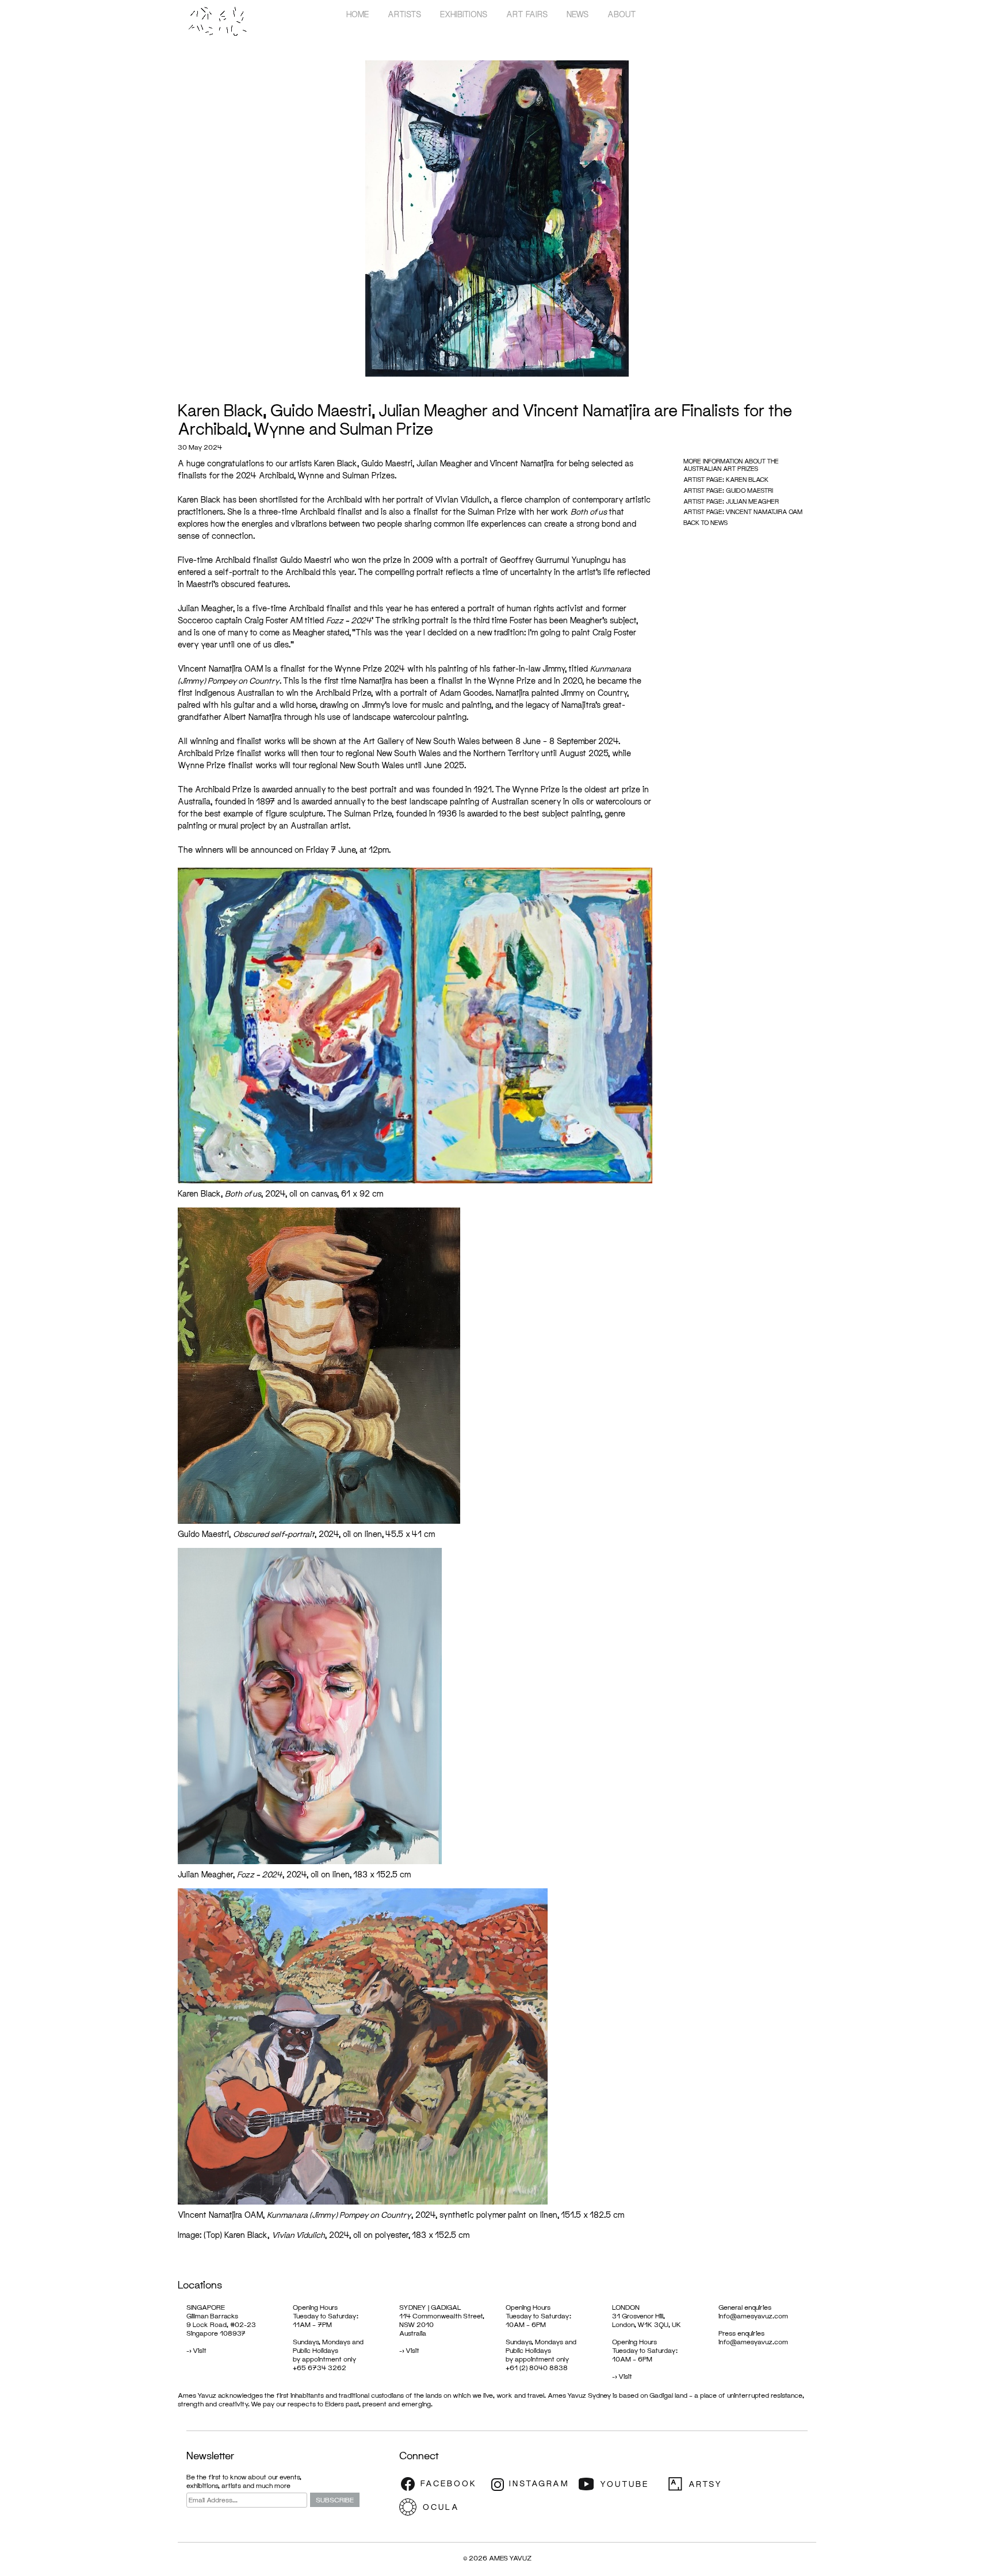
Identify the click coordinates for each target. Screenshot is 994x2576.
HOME (358, 14)
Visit (200, 2350)
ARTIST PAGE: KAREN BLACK (726, 479)
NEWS (578, 14)
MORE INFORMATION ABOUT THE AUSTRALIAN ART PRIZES (731, 465)
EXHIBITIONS (464, 14)
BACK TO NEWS (706, 522)
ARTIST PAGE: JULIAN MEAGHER (731, 501)
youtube (621, 2484)
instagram (532, 2484)
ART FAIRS (527, 14)
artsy (710, 2484)
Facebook (442, 2484)
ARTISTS (404, 14)
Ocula (442, 2507)
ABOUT (622, 14)
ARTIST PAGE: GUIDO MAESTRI (728, 490)
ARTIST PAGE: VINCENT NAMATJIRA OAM (743, 511)
